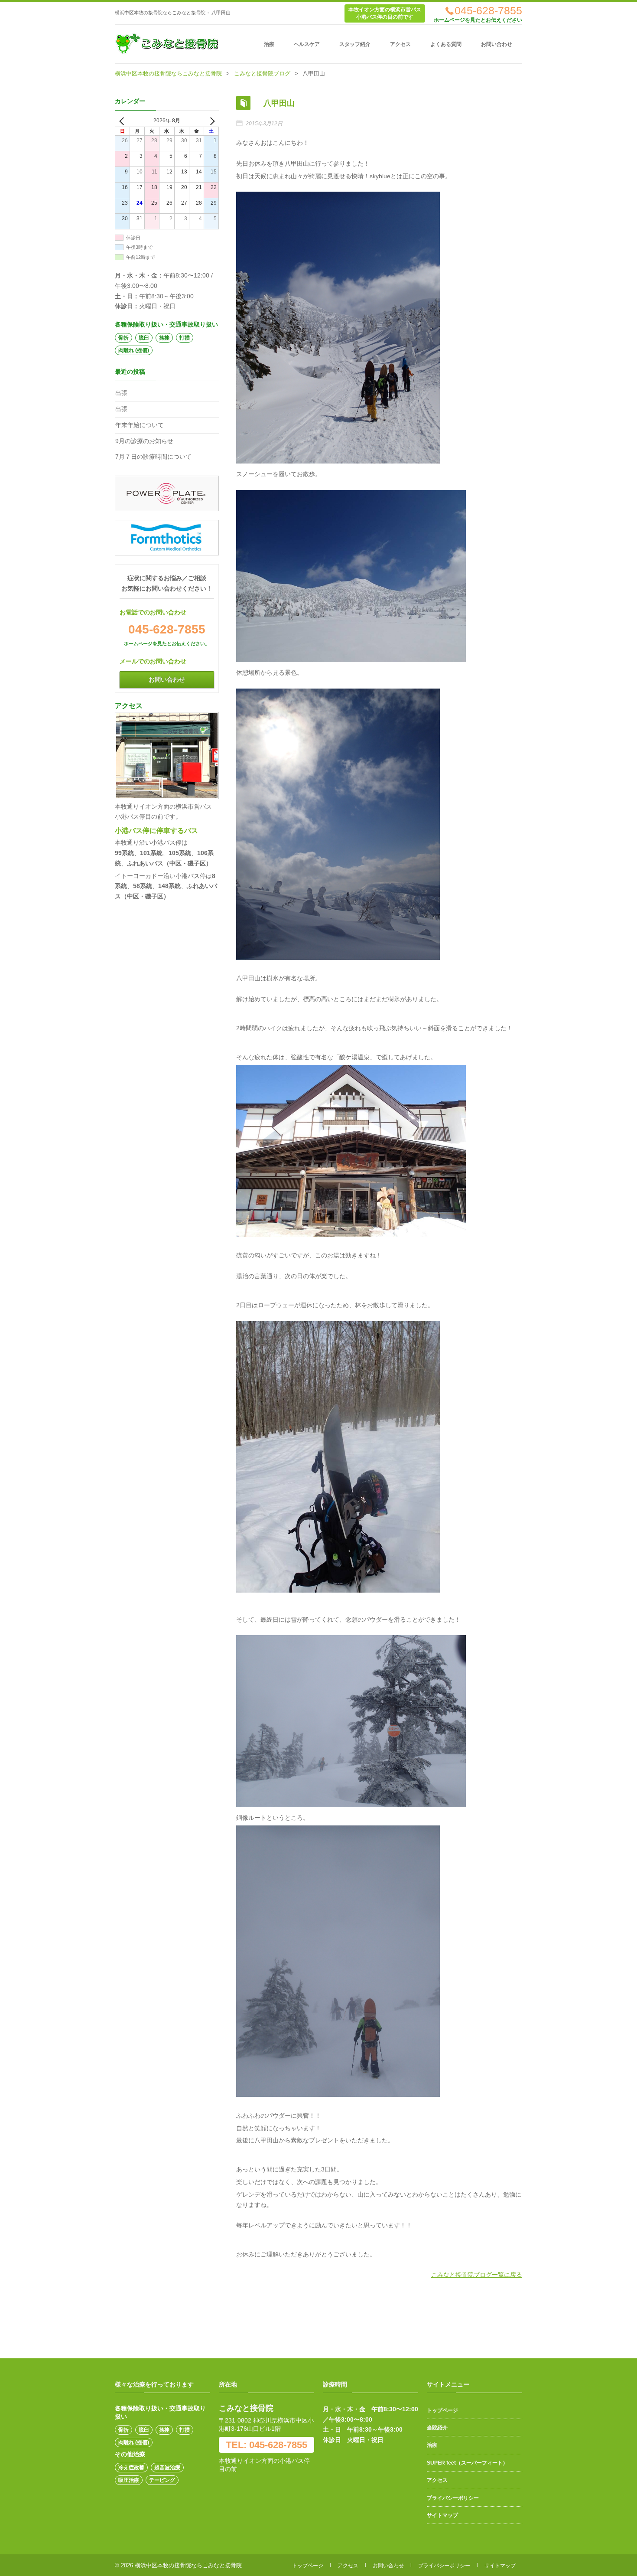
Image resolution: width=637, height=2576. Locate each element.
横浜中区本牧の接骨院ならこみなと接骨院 (160, 13)
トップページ (442, 2410)
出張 (121, 393)
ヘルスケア (307, 44)
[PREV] (123, 121)
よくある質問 (446, 44)
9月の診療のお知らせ (144, 441)
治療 (269, 44)
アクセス (400, 44)
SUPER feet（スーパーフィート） (467, 2463)
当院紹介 (437, 2428)
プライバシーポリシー (453, 2498)
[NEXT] (211, 121)
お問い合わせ (497, 44)
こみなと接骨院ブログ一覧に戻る (477, 2275)
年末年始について (140, 425)
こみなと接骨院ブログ (262, 73)
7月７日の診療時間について (153, 457)
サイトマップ (442, 2515)
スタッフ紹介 (355, 44)
